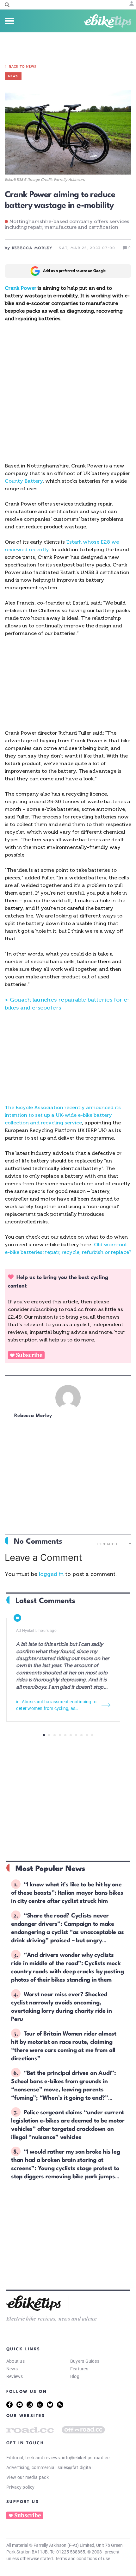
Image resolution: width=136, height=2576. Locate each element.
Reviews (15, 2376)
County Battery (24, 481)
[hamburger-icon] (9, 21)
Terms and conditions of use (83, 2559)
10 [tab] (92, 1735)
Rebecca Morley (33, 1416)
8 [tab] (81, 1735)
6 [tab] (71, 1735)
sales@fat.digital (75, 2467)
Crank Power (21, 288)
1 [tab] (44, 1735)
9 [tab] (87, 1735)
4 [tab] (60, 1735)
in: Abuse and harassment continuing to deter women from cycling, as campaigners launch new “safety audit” (56, 1705)
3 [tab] (55, 1735)
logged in (51, 1574)
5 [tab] (65, 1735)
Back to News (23, 67)
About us (15, 2361)
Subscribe (29, 1355)
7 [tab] (76, 1735)
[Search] (7, 5)
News (12, 2369)
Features (79, 2369)
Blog (75, 2376)
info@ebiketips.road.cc (86, 2458)
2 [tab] (49, 1735)
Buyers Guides (85, 2361)
